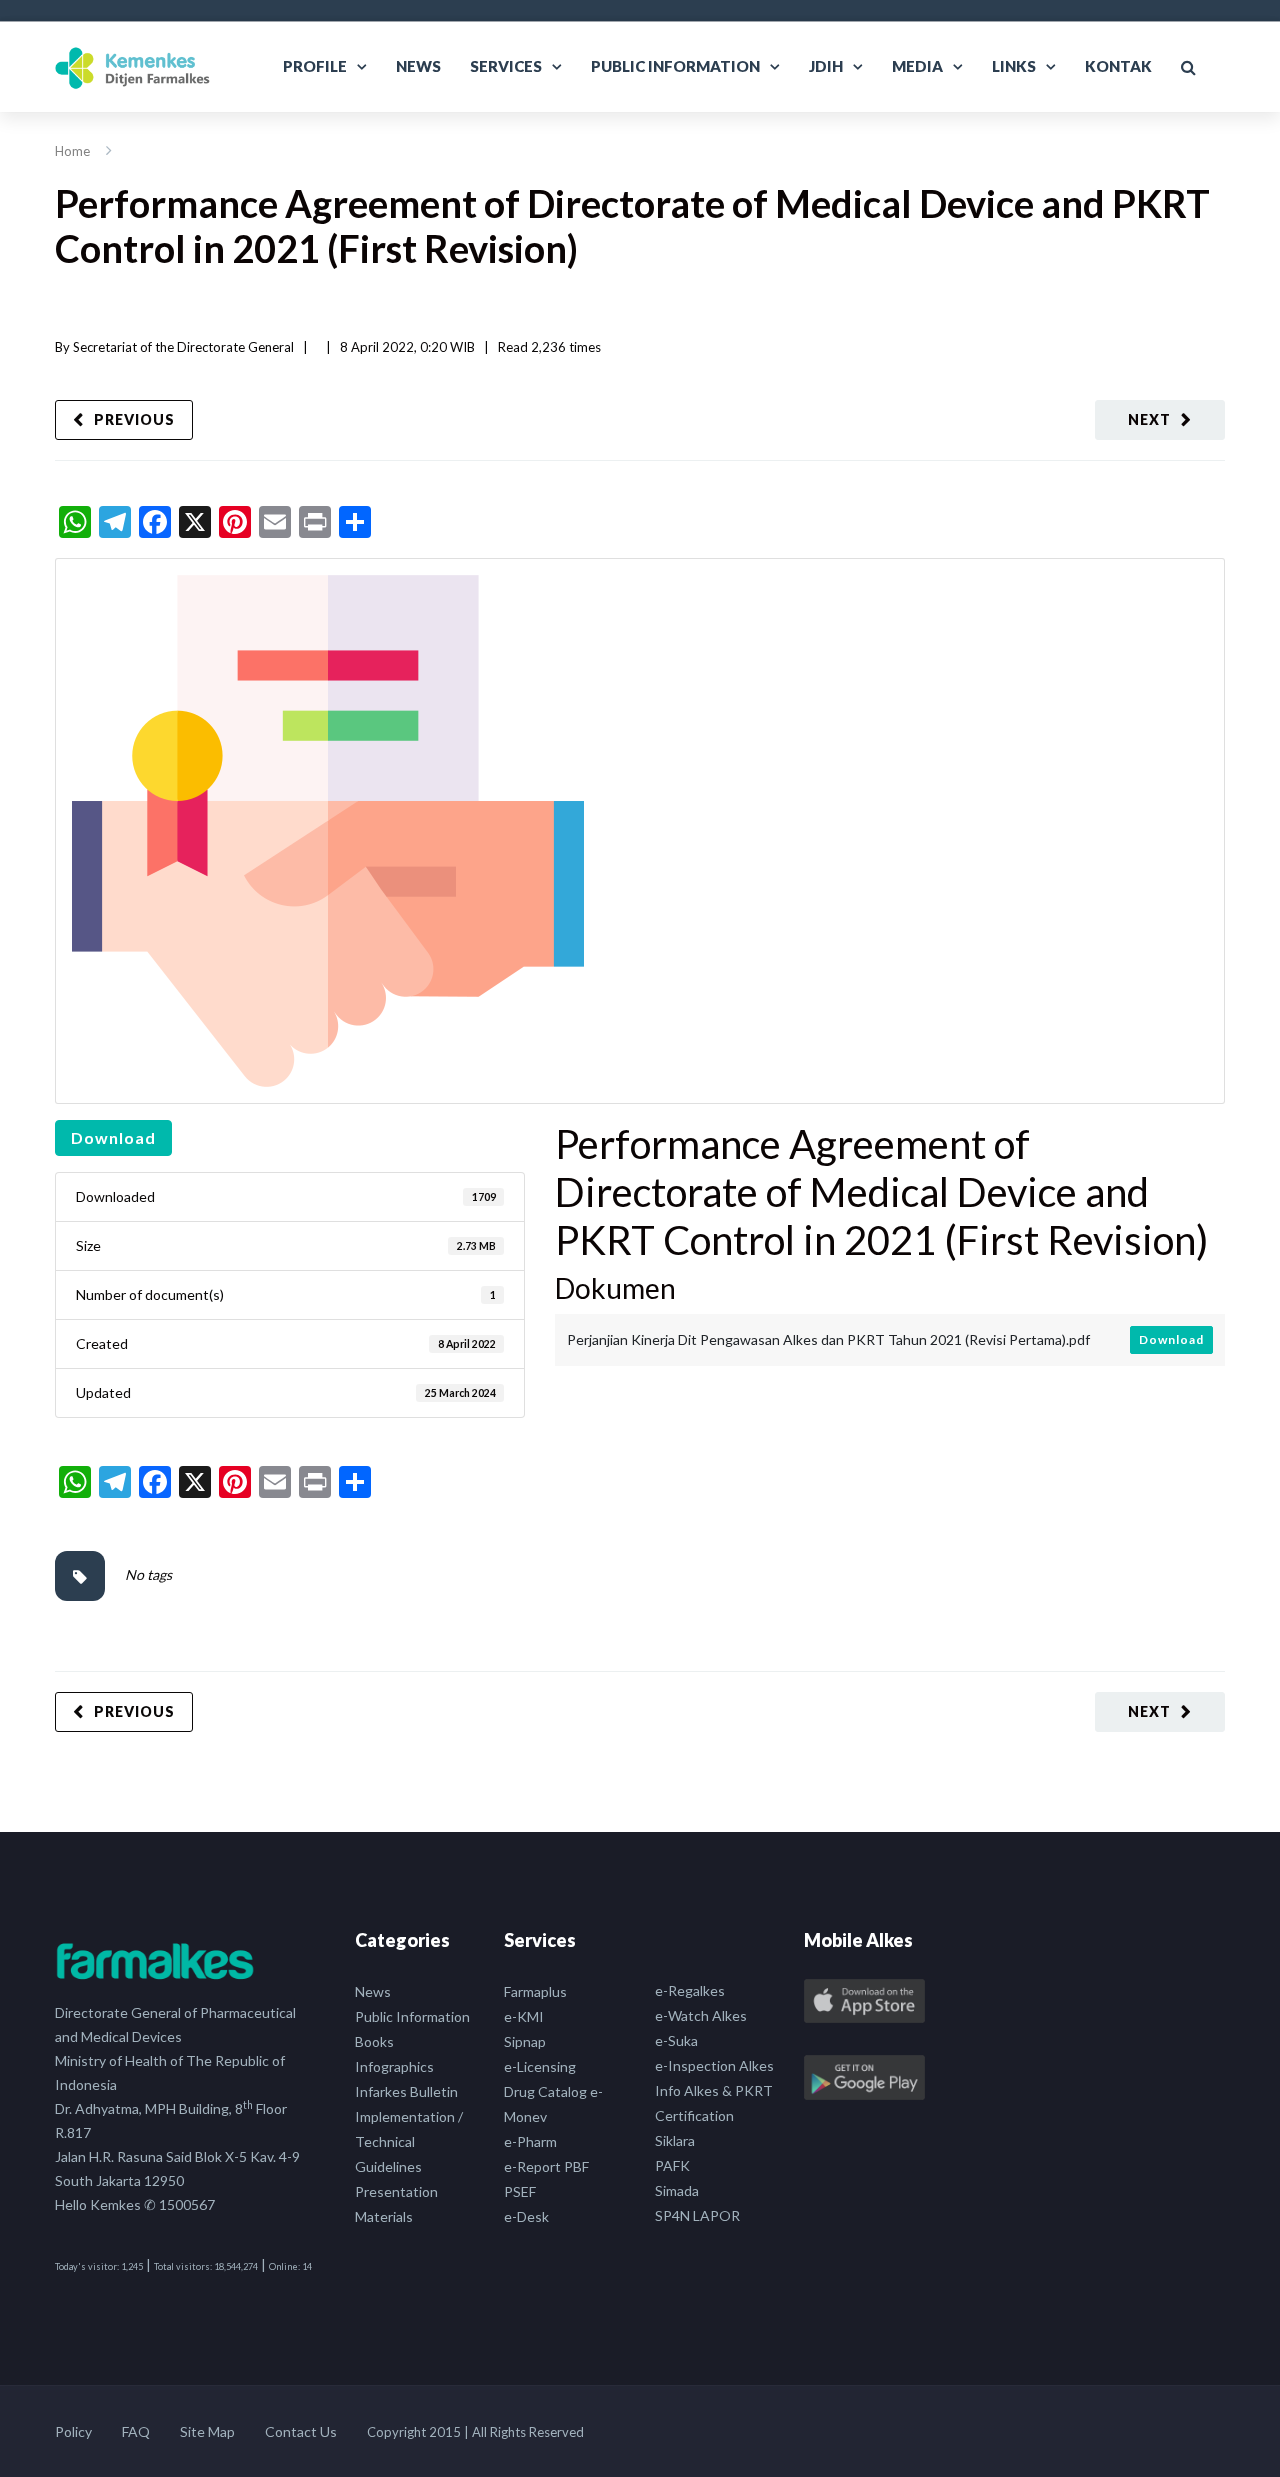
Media (917, 66)
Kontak (1118, 66)
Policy (73, 2431)
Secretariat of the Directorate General (183, 347)
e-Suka (676, 2040)
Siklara (675, 2140)
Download (113, 1137)
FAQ (136, 2431)
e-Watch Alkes (701, 2015)
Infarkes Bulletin (406, 2091)
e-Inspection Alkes (714, 2065)
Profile (315, 66)
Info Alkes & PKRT (714, 2090)
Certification (694, 2115)
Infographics (394, 2066)
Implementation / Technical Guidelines (409, 2141)
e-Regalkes (690, 1990)
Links (1014, 66)
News (418, 66)
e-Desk (526, 2216)
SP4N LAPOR (697, 2215)
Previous (134, 419)
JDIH (826, 66)
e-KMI (524, 2016)
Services (506, 66)
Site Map (207, 2431)
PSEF (520, 2191)
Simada (677, 2190)
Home (72, 151)
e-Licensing (540, 2066)
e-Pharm (530, 2141)
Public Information (675, 66)
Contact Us (301, 2431)
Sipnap (525, 2041)
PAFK (672, 2165)
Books (374, 2041)
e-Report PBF (546, 2166)
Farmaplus (535, 1991)
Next (1149, 419)
